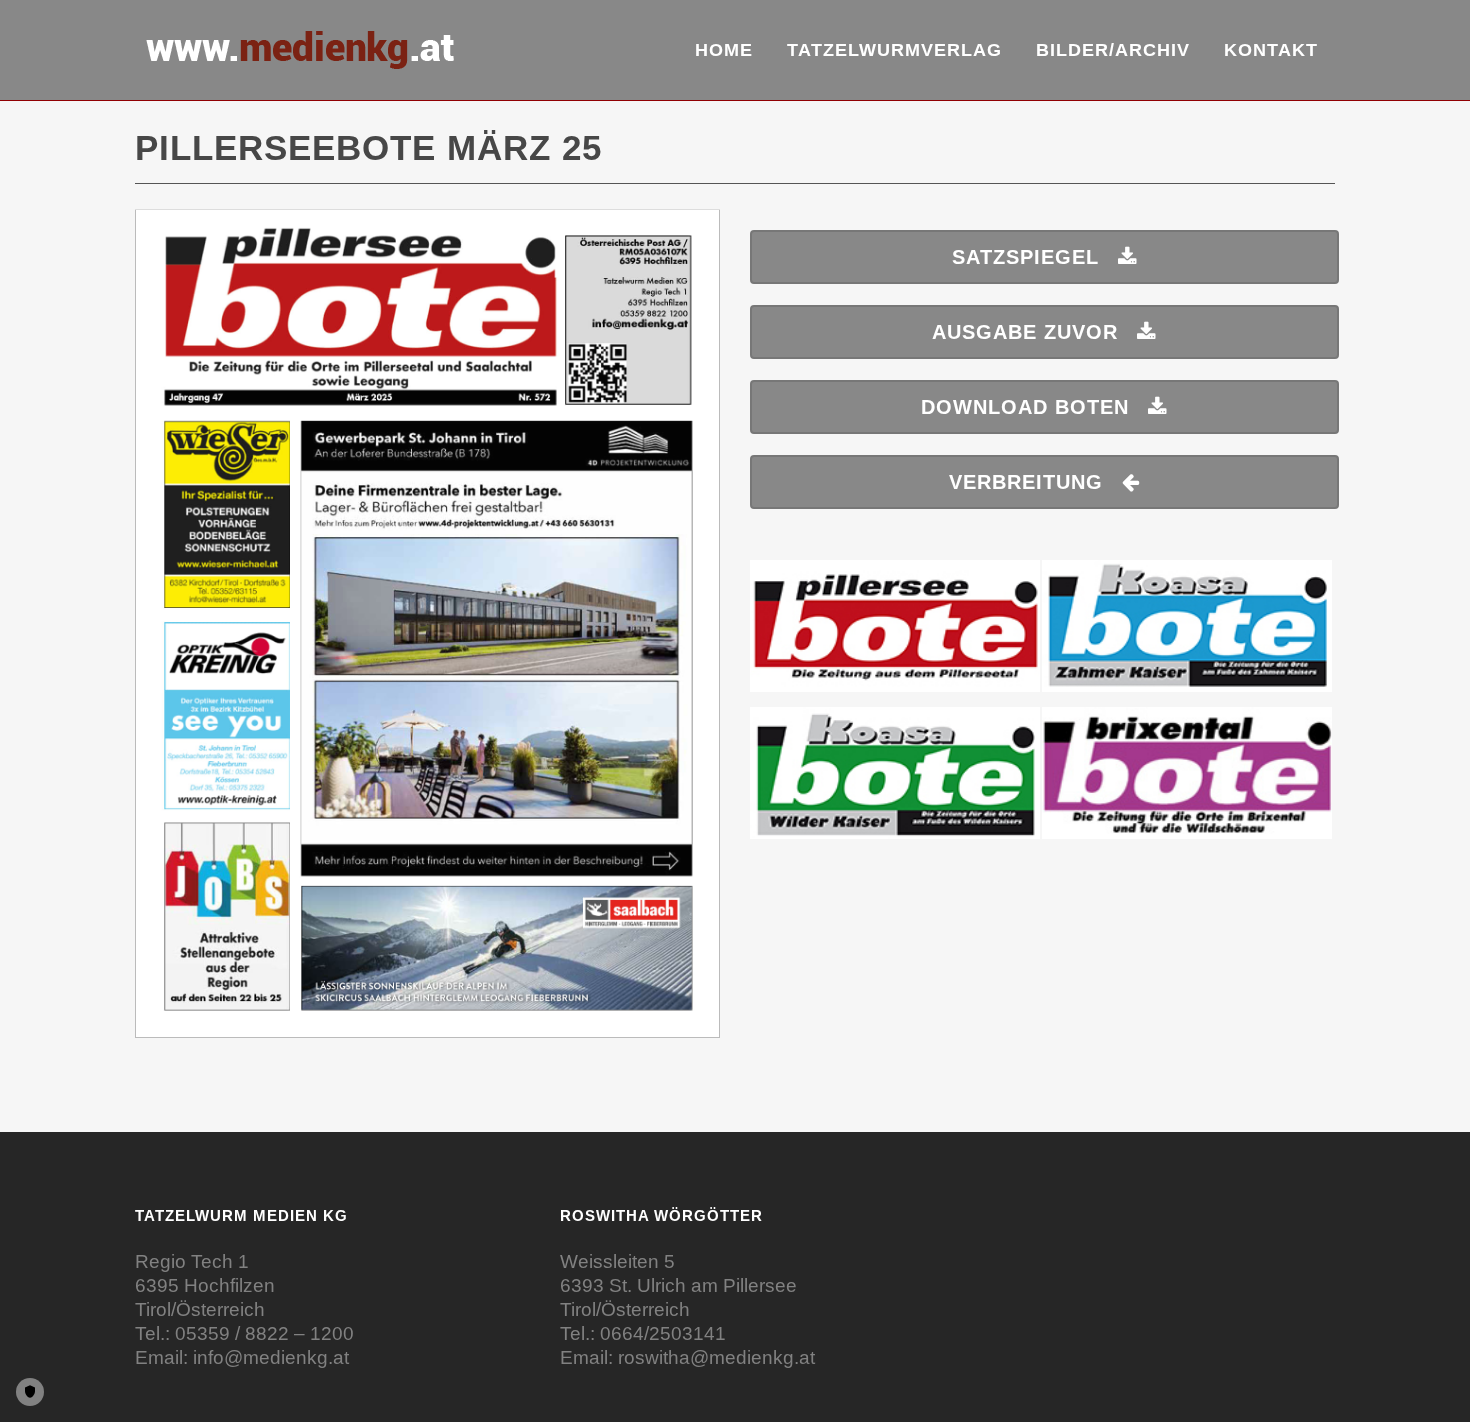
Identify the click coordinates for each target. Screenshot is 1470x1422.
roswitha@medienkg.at (716, 1357)
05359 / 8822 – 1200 (264, 1333)
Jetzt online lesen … (428, 634)
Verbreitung (1026, 482)
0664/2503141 (663, 1333)
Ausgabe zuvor (1025, 332)
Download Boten (1025, 407)
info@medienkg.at (271, 1357)
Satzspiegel (1025, 257)
